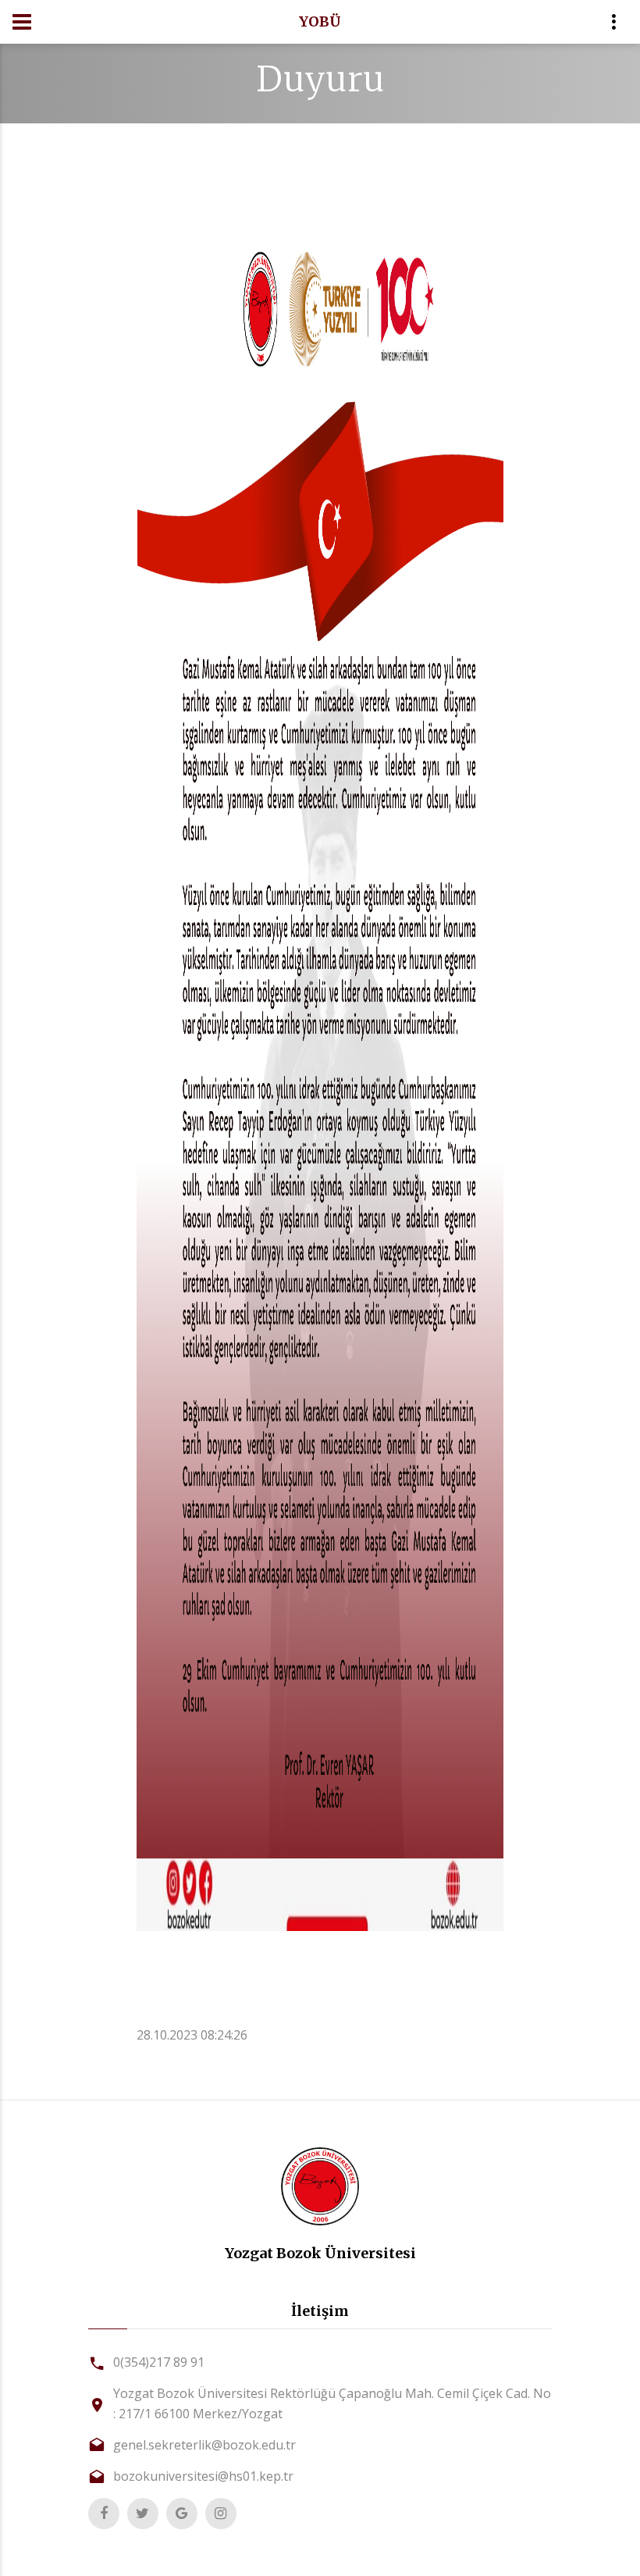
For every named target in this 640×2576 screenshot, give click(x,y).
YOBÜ (320, 21)
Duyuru (320, 79)
